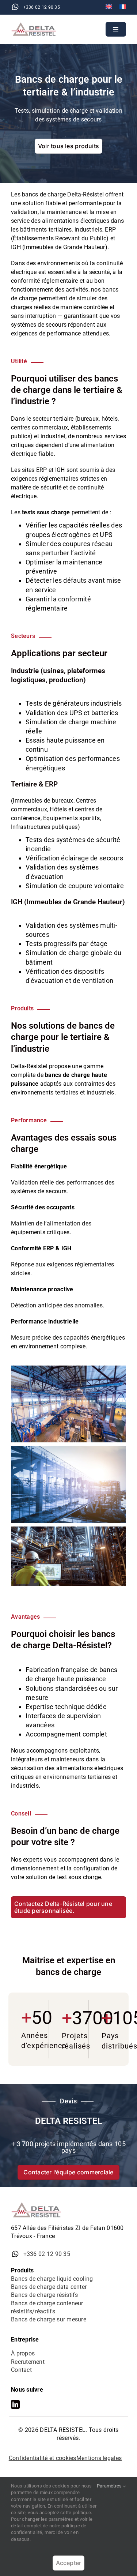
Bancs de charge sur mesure (49, 2319)
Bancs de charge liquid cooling (52, 2279)
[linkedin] (15, 2404)
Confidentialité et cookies (43, 2458)
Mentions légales (99, 2458)
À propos (23, 2353)
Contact (21, 2370)
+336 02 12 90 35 (42, 7)
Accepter (69, 2563)
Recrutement (28, 2362)
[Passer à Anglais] (109, 7)
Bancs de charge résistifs (45, 2295)
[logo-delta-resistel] (36, 25)
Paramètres (110, 2486)
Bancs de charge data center (49, 2287)
